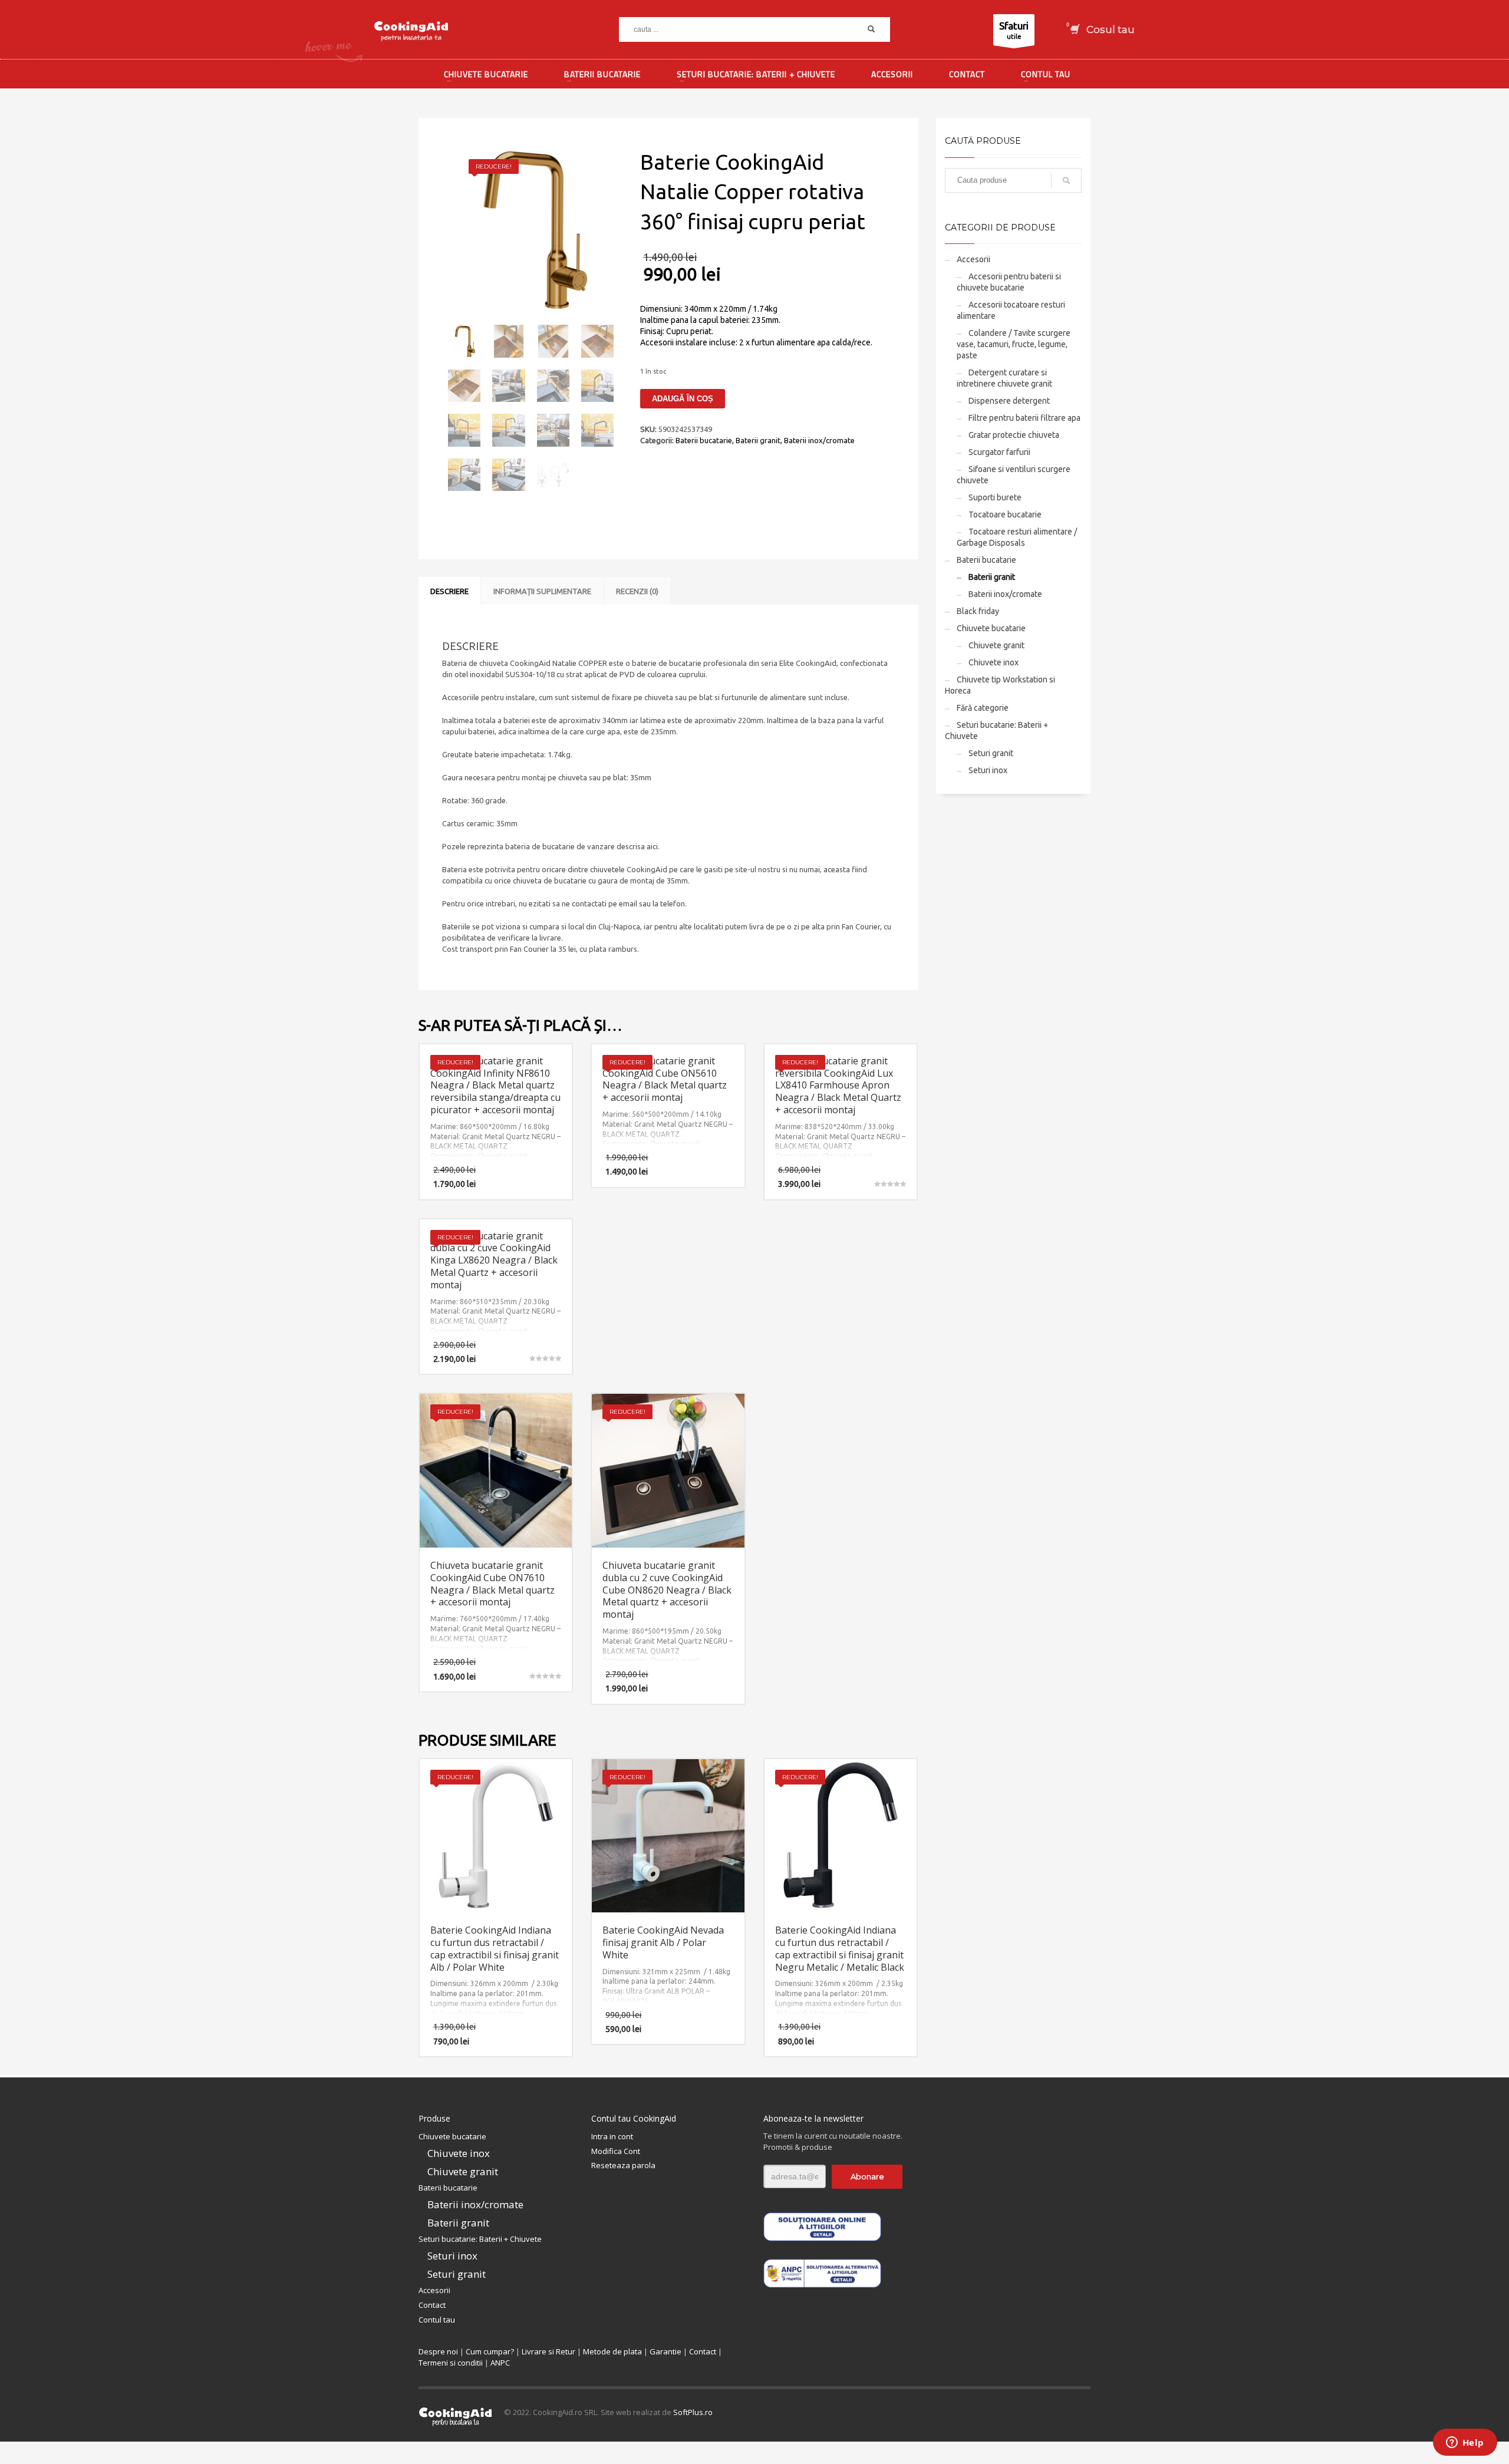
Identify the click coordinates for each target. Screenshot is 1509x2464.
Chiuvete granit (996, 645)
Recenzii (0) (637, 591)
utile (1014, 30)
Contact (432, 2305)
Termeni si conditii (451, 2363)
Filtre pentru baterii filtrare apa (1024, 418)
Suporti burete (995, 497)
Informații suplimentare (542, 591)
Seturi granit (991, 753)
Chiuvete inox (994, 662)
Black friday (978, 611)
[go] (871, 29)
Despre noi (438, 2351)
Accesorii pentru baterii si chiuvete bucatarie (1009, 282)
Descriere (449, 591)
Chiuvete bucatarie (991, 628)
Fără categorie (983, 708)
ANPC (500, 2363)
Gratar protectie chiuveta (1014, 435)
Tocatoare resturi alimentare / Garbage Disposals (1017, 537)
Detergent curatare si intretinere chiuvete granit (1004, 378)
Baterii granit (758, 440)
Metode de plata (612, 2351)
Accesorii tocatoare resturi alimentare (1011, 310)
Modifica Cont (616, 2151)
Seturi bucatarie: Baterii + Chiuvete (996, 730)
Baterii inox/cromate (819, 440)
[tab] (449, 591)
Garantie (665, 2351)
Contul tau (437, 2320)
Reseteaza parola (623, 2165)
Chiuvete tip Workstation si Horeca (1000, 685)
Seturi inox (988, 770)
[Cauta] (1066, 180)
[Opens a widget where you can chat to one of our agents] (1465, 2443)
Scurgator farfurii (999, 452)
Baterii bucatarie (704, 440)
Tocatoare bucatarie (1005, 514)
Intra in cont (612, 2136)
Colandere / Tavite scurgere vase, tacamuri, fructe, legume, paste (1014, 344)
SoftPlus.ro (693, 2412)
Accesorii (973, 259)
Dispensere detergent (1009, 401)
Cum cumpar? (490, 2351)
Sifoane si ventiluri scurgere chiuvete (1014, 475)
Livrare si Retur (548, 2351)
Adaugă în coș (683, 399)
